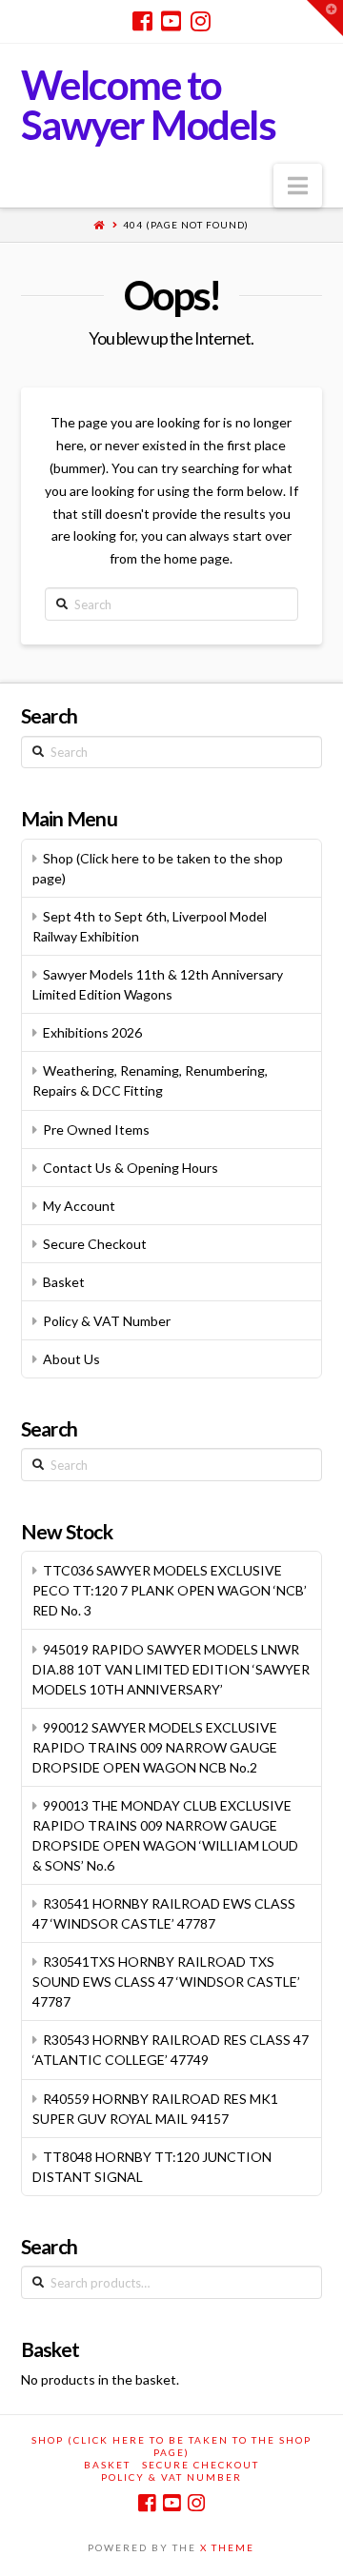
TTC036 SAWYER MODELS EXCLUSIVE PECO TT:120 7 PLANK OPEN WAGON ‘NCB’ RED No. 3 (170, 1590)
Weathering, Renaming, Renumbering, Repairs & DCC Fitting (150, 1080)
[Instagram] (201, 21)
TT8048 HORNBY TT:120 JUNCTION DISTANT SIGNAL (152, 2167)
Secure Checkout (95, 1244)
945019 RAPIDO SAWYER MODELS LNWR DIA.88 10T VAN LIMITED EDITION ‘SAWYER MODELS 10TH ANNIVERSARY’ (171, 1669)
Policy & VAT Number (107, 1321)
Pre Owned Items (96, 1129)
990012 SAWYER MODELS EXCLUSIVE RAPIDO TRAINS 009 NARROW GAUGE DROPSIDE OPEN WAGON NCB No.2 (155, 1747)
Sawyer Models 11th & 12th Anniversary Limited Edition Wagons (158, 984)
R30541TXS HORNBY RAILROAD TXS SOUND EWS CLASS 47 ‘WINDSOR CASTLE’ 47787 (166, 1982)
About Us (71, 1359)
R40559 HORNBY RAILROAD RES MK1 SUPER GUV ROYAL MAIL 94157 (155, 2109)
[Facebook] (142, 21)
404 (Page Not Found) (186, 225)
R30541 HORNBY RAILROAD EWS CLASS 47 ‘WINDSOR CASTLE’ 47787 (164, 1913)
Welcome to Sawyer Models (149, 105)
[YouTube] (171, 21)
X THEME (227, 2547)
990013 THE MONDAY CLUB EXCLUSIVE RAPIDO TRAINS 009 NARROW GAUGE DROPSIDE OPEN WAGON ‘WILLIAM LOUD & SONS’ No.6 (165, 1835)
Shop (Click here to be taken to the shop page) (158, 868)
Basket (64, 1282)
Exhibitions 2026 (92, 1032)
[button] (298, 186)
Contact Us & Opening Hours (131, 1168)
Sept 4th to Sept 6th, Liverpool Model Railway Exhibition (150, 926)
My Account (79, 1206)
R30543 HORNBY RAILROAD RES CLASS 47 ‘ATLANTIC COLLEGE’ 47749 (171, 2050)
